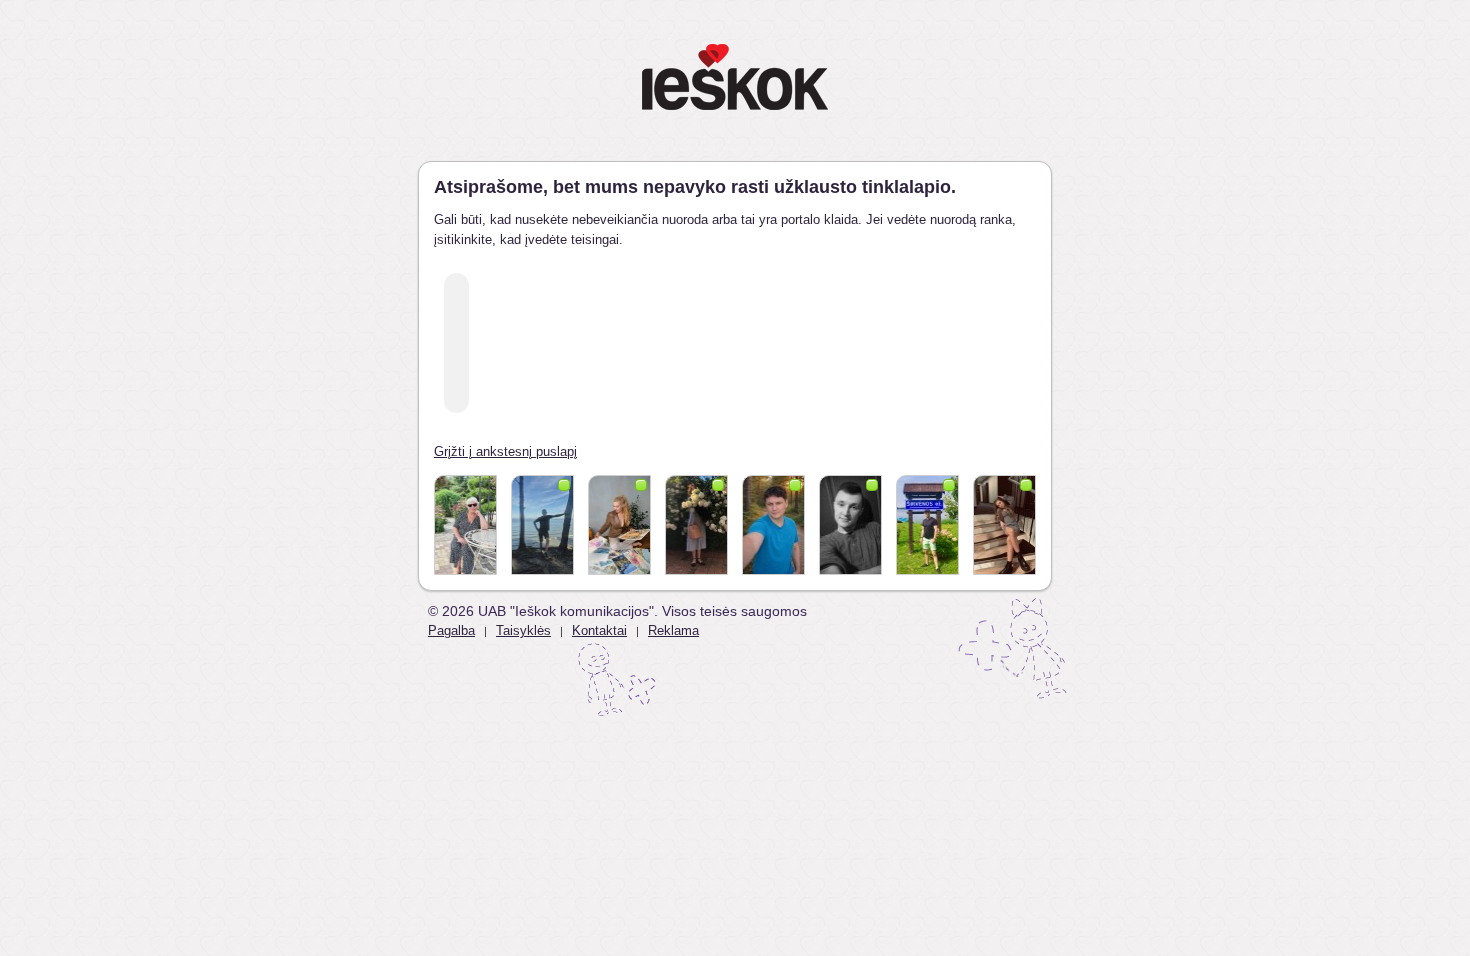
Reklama (673, 630)
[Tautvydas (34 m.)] (773, 525)
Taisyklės (523, 630)
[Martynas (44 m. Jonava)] (927, 525)
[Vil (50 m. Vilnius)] (619, 525)
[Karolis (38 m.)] (542, 525)
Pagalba (451, 630)
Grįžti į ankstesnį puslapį (505, 451)
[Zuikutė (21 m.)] (1004, 525)
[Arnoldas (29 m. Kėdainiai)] (850, 525)
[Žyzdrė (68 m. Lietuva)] (465, 525)
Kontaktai (599, 630)
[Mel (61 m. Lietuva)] (696, 525)
